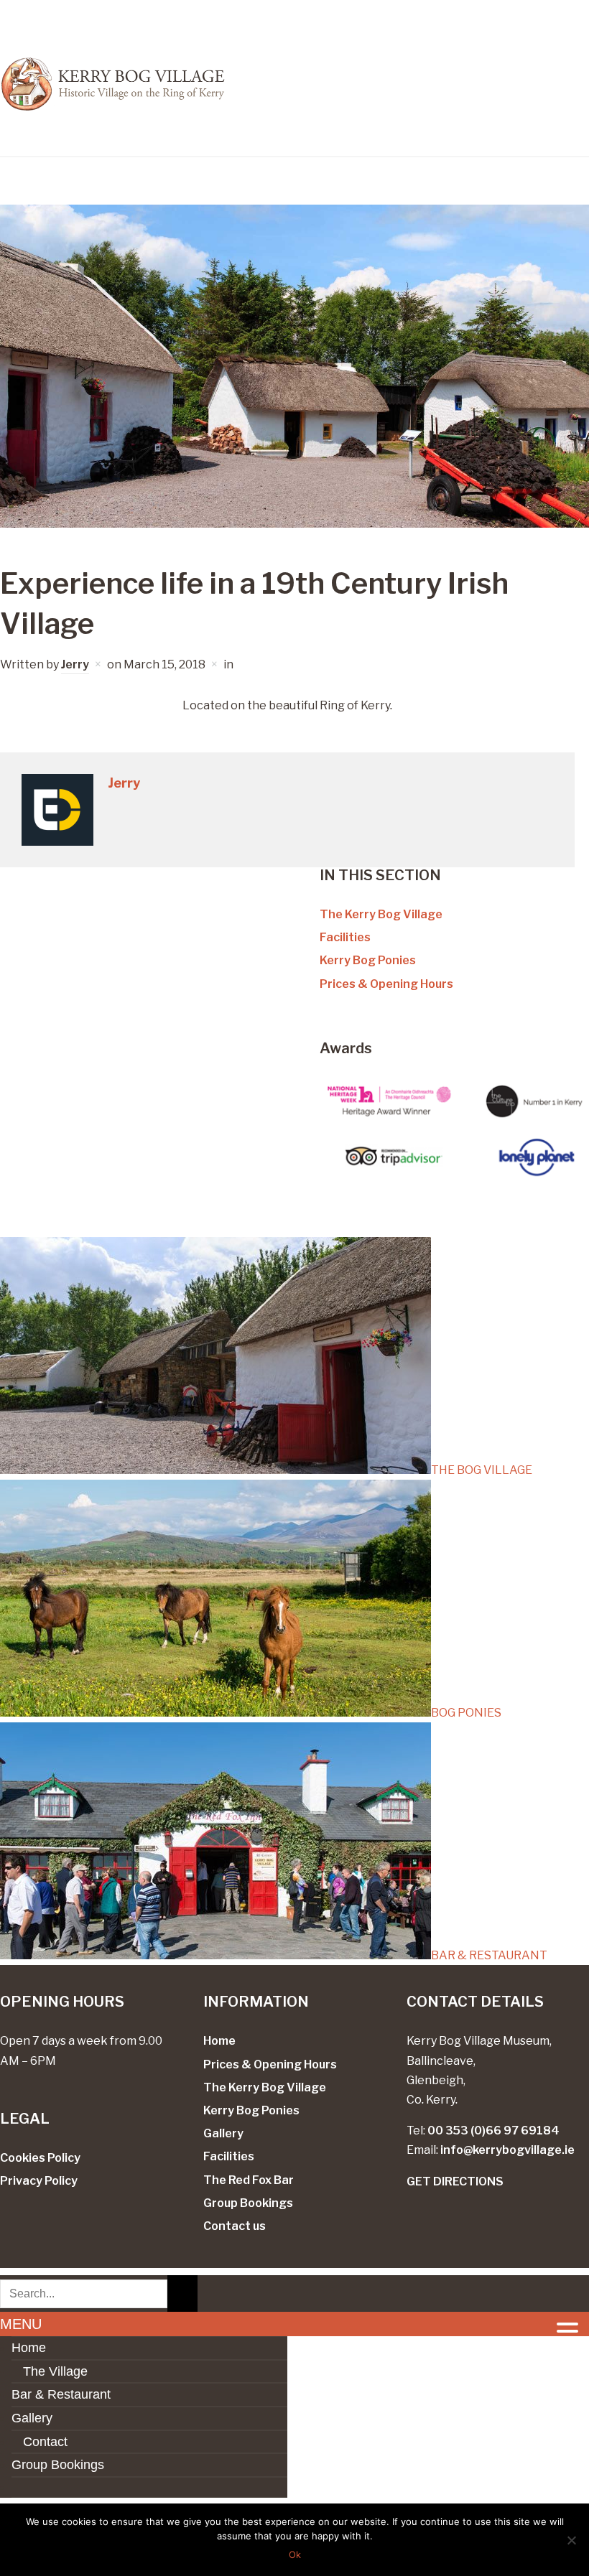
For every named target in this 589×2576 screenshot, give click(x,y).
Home (219, 2041)
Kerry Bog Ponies (368, 960)
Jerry (75, 664)
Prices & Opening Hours (386, 984)
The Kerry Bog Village (381, 914)
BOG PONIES (466, 1713)
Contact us (235, 2226)
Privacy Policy (39, 2181)
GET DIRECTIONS (455, 2181)
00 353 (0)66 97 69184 (493, 2131)
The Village (55, 2371)
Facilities (345, 937)
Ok (295, 2554)
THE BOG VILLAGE (482, 1470)
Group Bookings (248, 2203)
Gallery (223, 2133)
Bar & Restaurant (61, 2394)
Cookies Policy (40, 2158)
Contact (45, 2442)
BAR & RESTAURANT (489, 1955)
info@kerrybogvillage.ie (507, 2150)
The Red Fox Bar (249, 2180)
